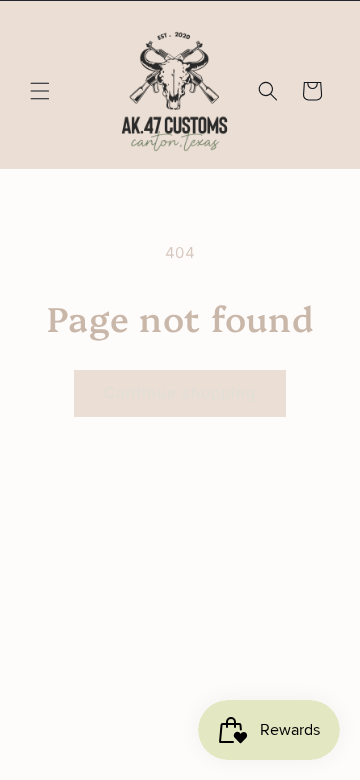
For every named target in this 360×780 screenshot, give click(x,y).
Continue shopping (180, 392)
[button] (40, 91)
